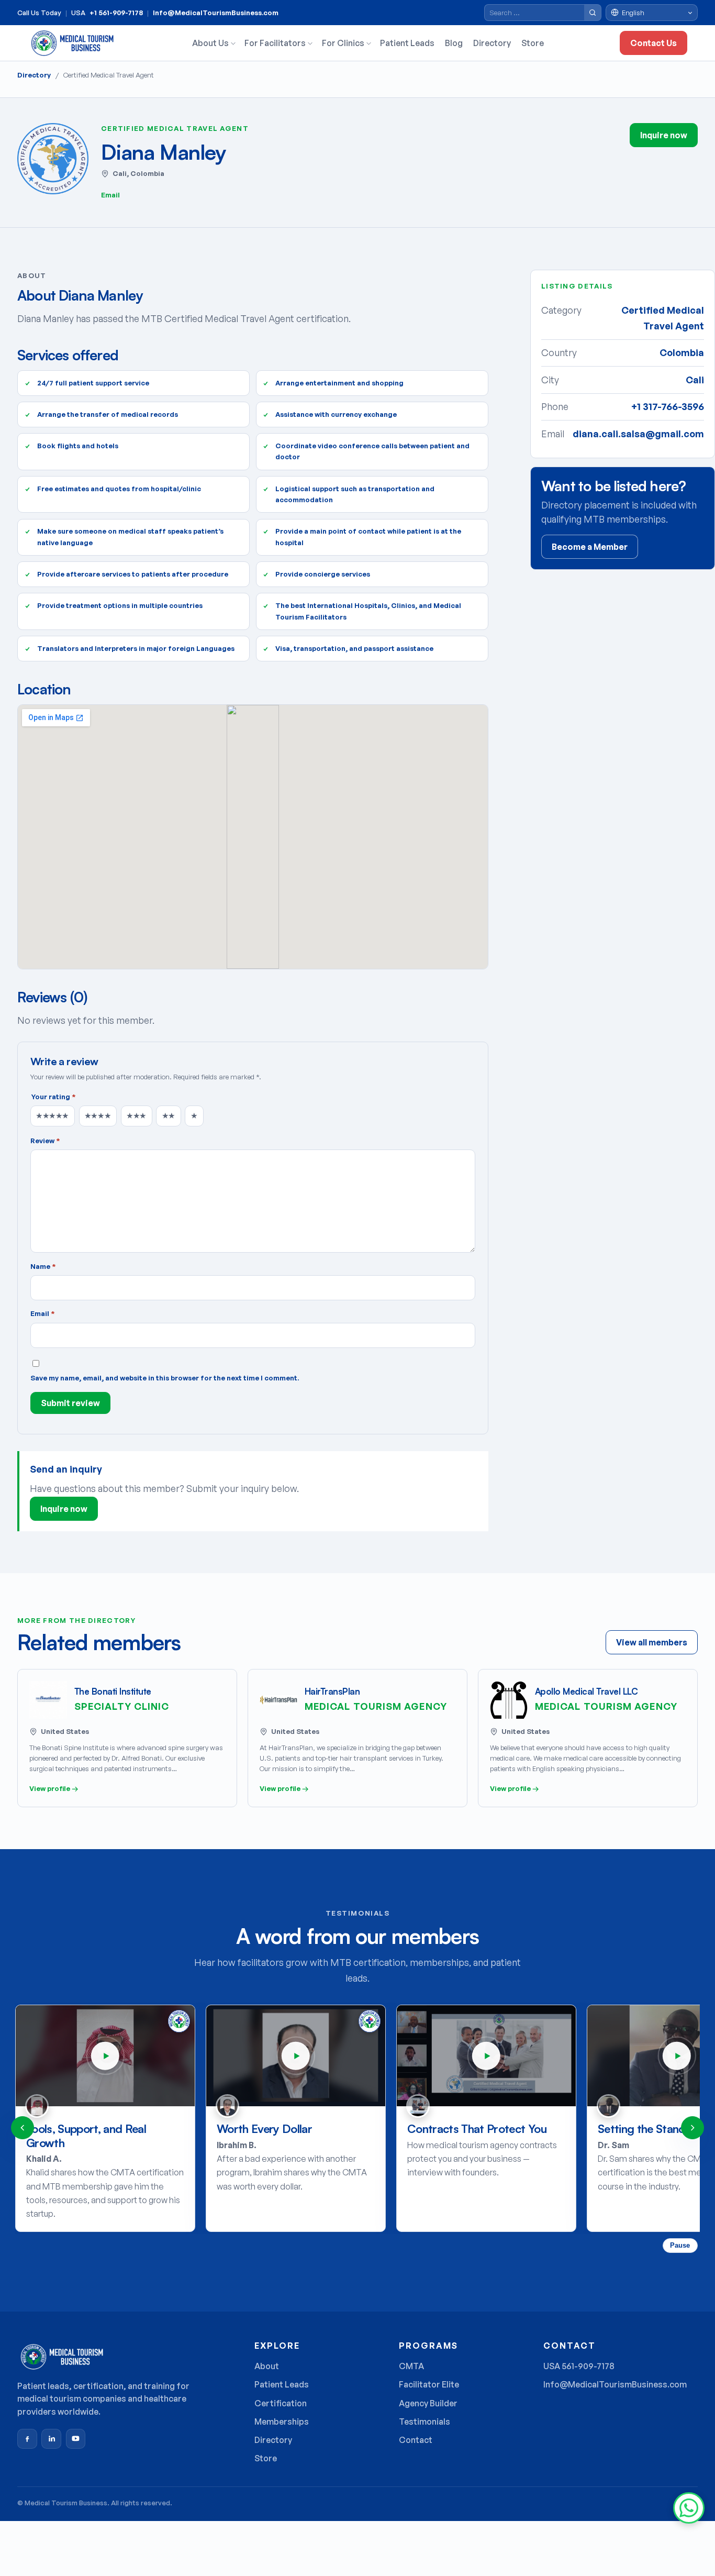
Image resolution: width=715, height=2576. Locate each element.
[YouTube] (76, 2439)
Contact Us (653, 43)
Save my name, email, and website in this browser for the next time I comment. (165, 1378)
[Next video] (692, 2128)
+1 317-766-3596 (668, 406)
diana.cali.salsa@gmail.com (638, 434)
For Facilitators (275, 43)
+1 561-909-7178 (116, 13)
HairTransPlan (332, 1691)
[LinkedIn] (51, 2439)
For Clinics (343, 43)
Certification (281, 2403)
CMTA (411, 2366)
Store (533, 43)
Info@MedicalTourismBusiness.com (216, 13)
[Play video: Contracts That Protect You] (486, 2055)
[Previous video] (23, 2128)
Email (110, 195)
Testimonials (424, 2422)
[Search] (593, 13)
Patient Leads (407, 43)
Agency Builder (428, 2403)
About (267, 2366)
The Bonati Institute (113, 1691)
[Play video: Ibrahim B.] (296, 2055)
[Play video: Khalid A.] (105, 2055)
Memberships (282, 2422)
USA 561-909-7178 (579, 2366)
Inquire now (664, 135)
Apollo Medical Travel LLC (586, 1691)
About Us (210, 43)
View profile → (54, 1788)
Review (45, 1141)
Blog (454, 43)
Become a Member (590, 547)
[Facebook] (27, 2439)
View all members (652, 1642)
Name (43, 1266)
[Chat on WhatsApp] (689, 2508)
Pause (680, 2245)
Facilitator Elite (429, 2384)
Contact (416, 2440)
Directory (492, 43)
